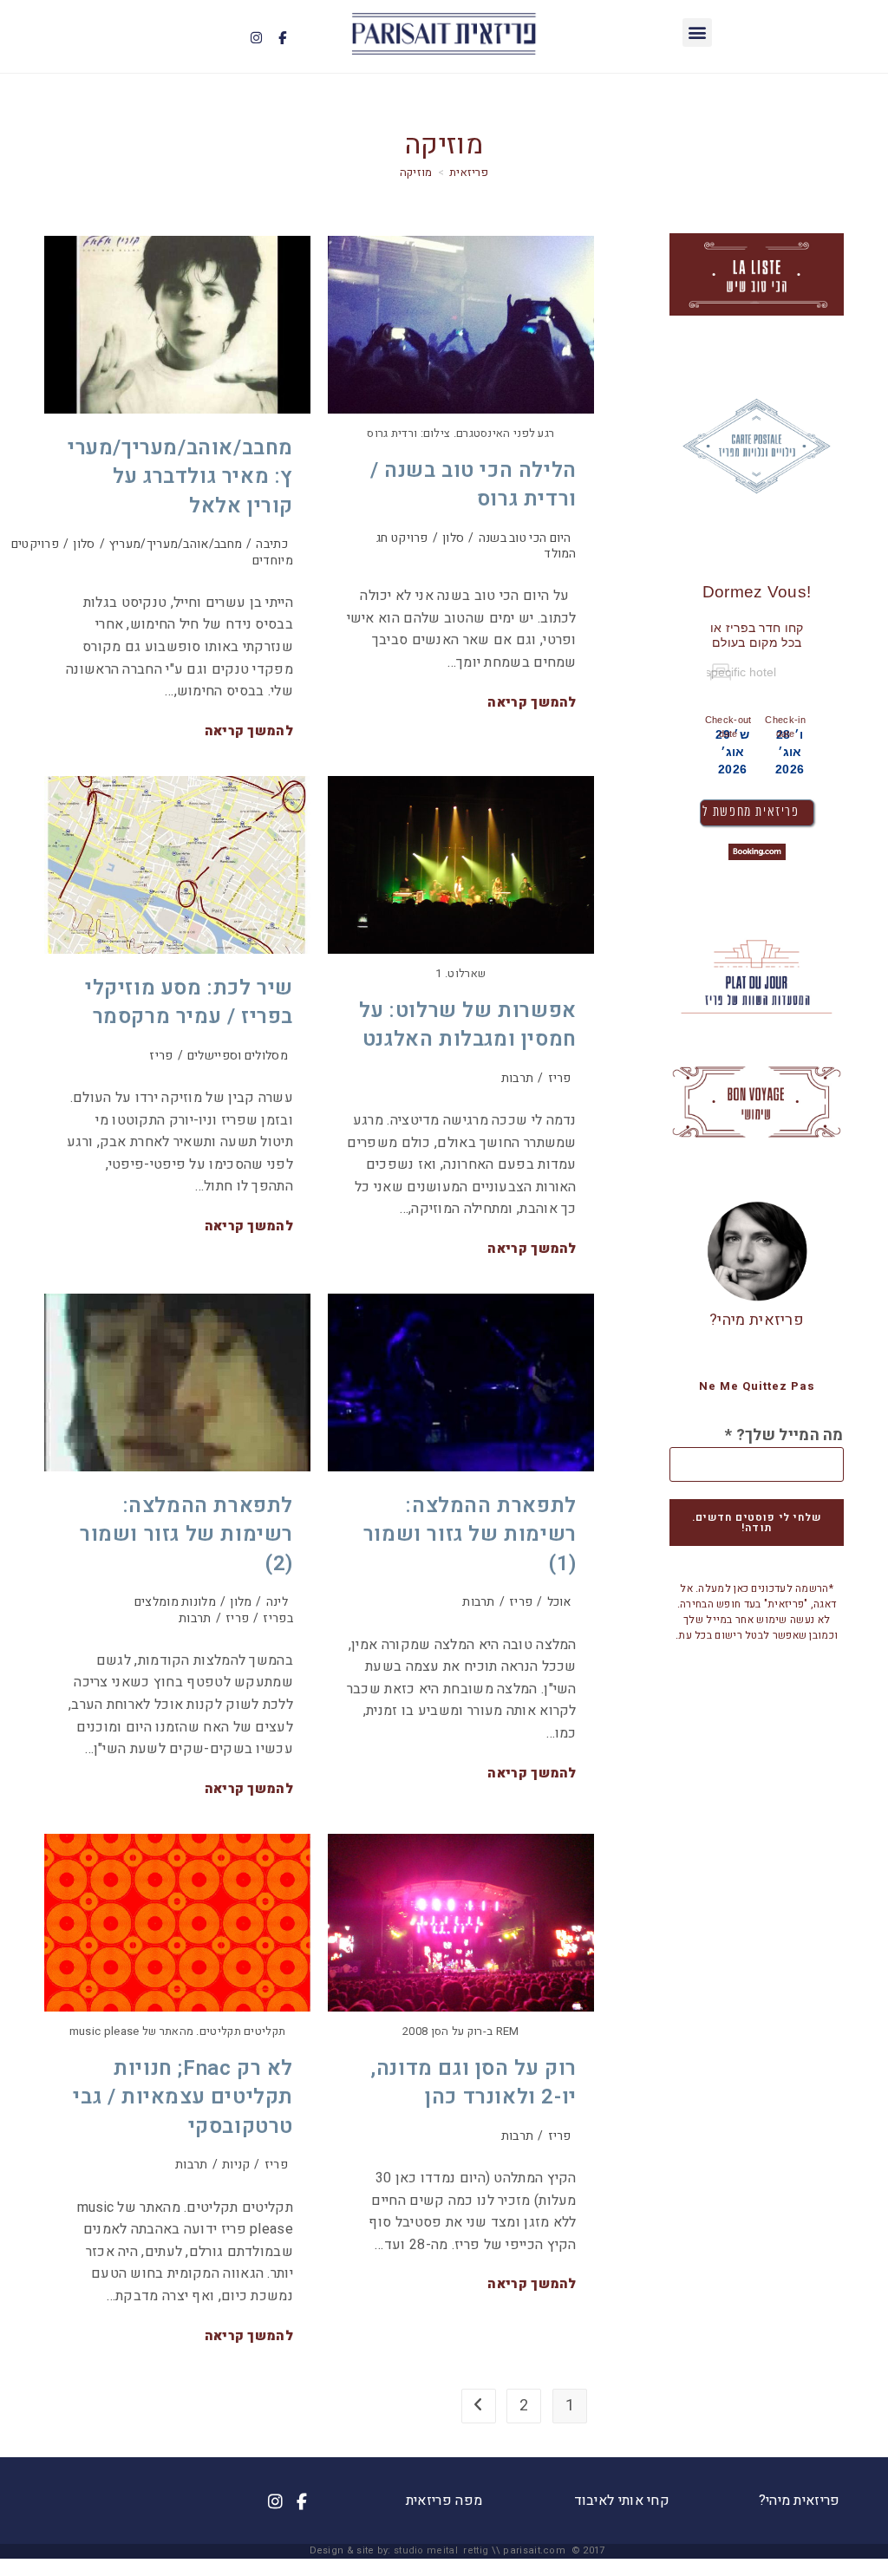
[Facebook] (282, 38)
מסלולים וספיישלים (238, 1056)
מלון (241, 1602)
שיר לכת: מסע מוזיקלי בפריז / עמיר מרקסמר (189, 1003)
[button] (697, 33)
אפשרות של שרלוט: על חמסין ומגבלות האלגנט (467, 1025)
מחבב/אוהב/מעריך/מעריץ (176, 544)
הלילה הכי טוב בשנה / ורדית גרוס (473, 485)
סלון (84, 544)
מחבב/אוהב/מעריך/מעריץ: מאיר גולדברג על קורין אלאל (180, 477)
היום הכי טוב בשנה (525, 538)
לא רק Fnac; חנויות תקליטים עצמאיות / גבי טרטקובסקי (183, 2097)
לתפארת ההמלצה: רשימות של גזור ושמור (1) (470, 1535)
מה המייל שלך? (784, 1436)
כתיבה (272, 544)
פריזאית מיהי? (757, 1320)
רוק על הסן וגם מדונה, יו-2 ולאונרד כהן (473, 2083)
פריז (161, 1056)
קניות (236, 2165)
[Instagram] (256, 38)
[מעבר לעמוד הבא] (479, 2406)
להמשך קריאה (249, 732)
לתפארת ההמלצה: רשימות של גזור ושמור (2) (186, 1535)
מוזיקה (416, 172)
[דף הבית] (469, 172)
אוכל (559, 1602)
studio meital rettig (441, 2550)
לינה (277, 1602)
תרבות (518, 1078)
